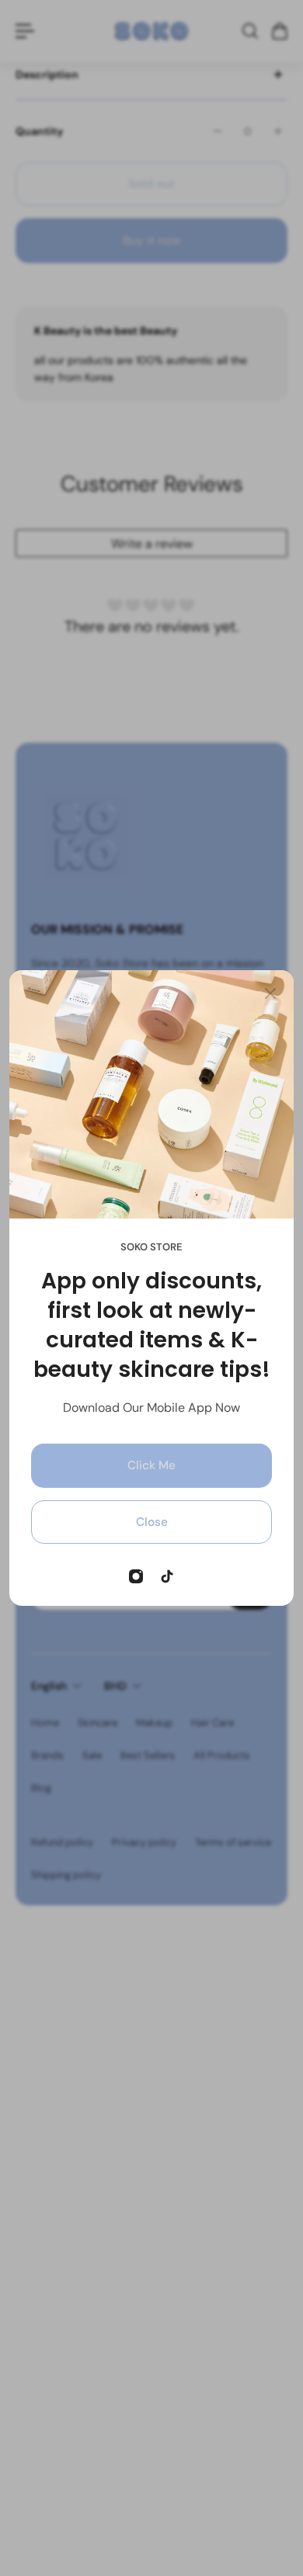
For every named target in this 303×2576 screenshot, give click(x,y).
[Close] (270, 993)
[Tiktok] (167, 1576)
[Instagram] (136, 1576)
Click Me (151, 1465)
